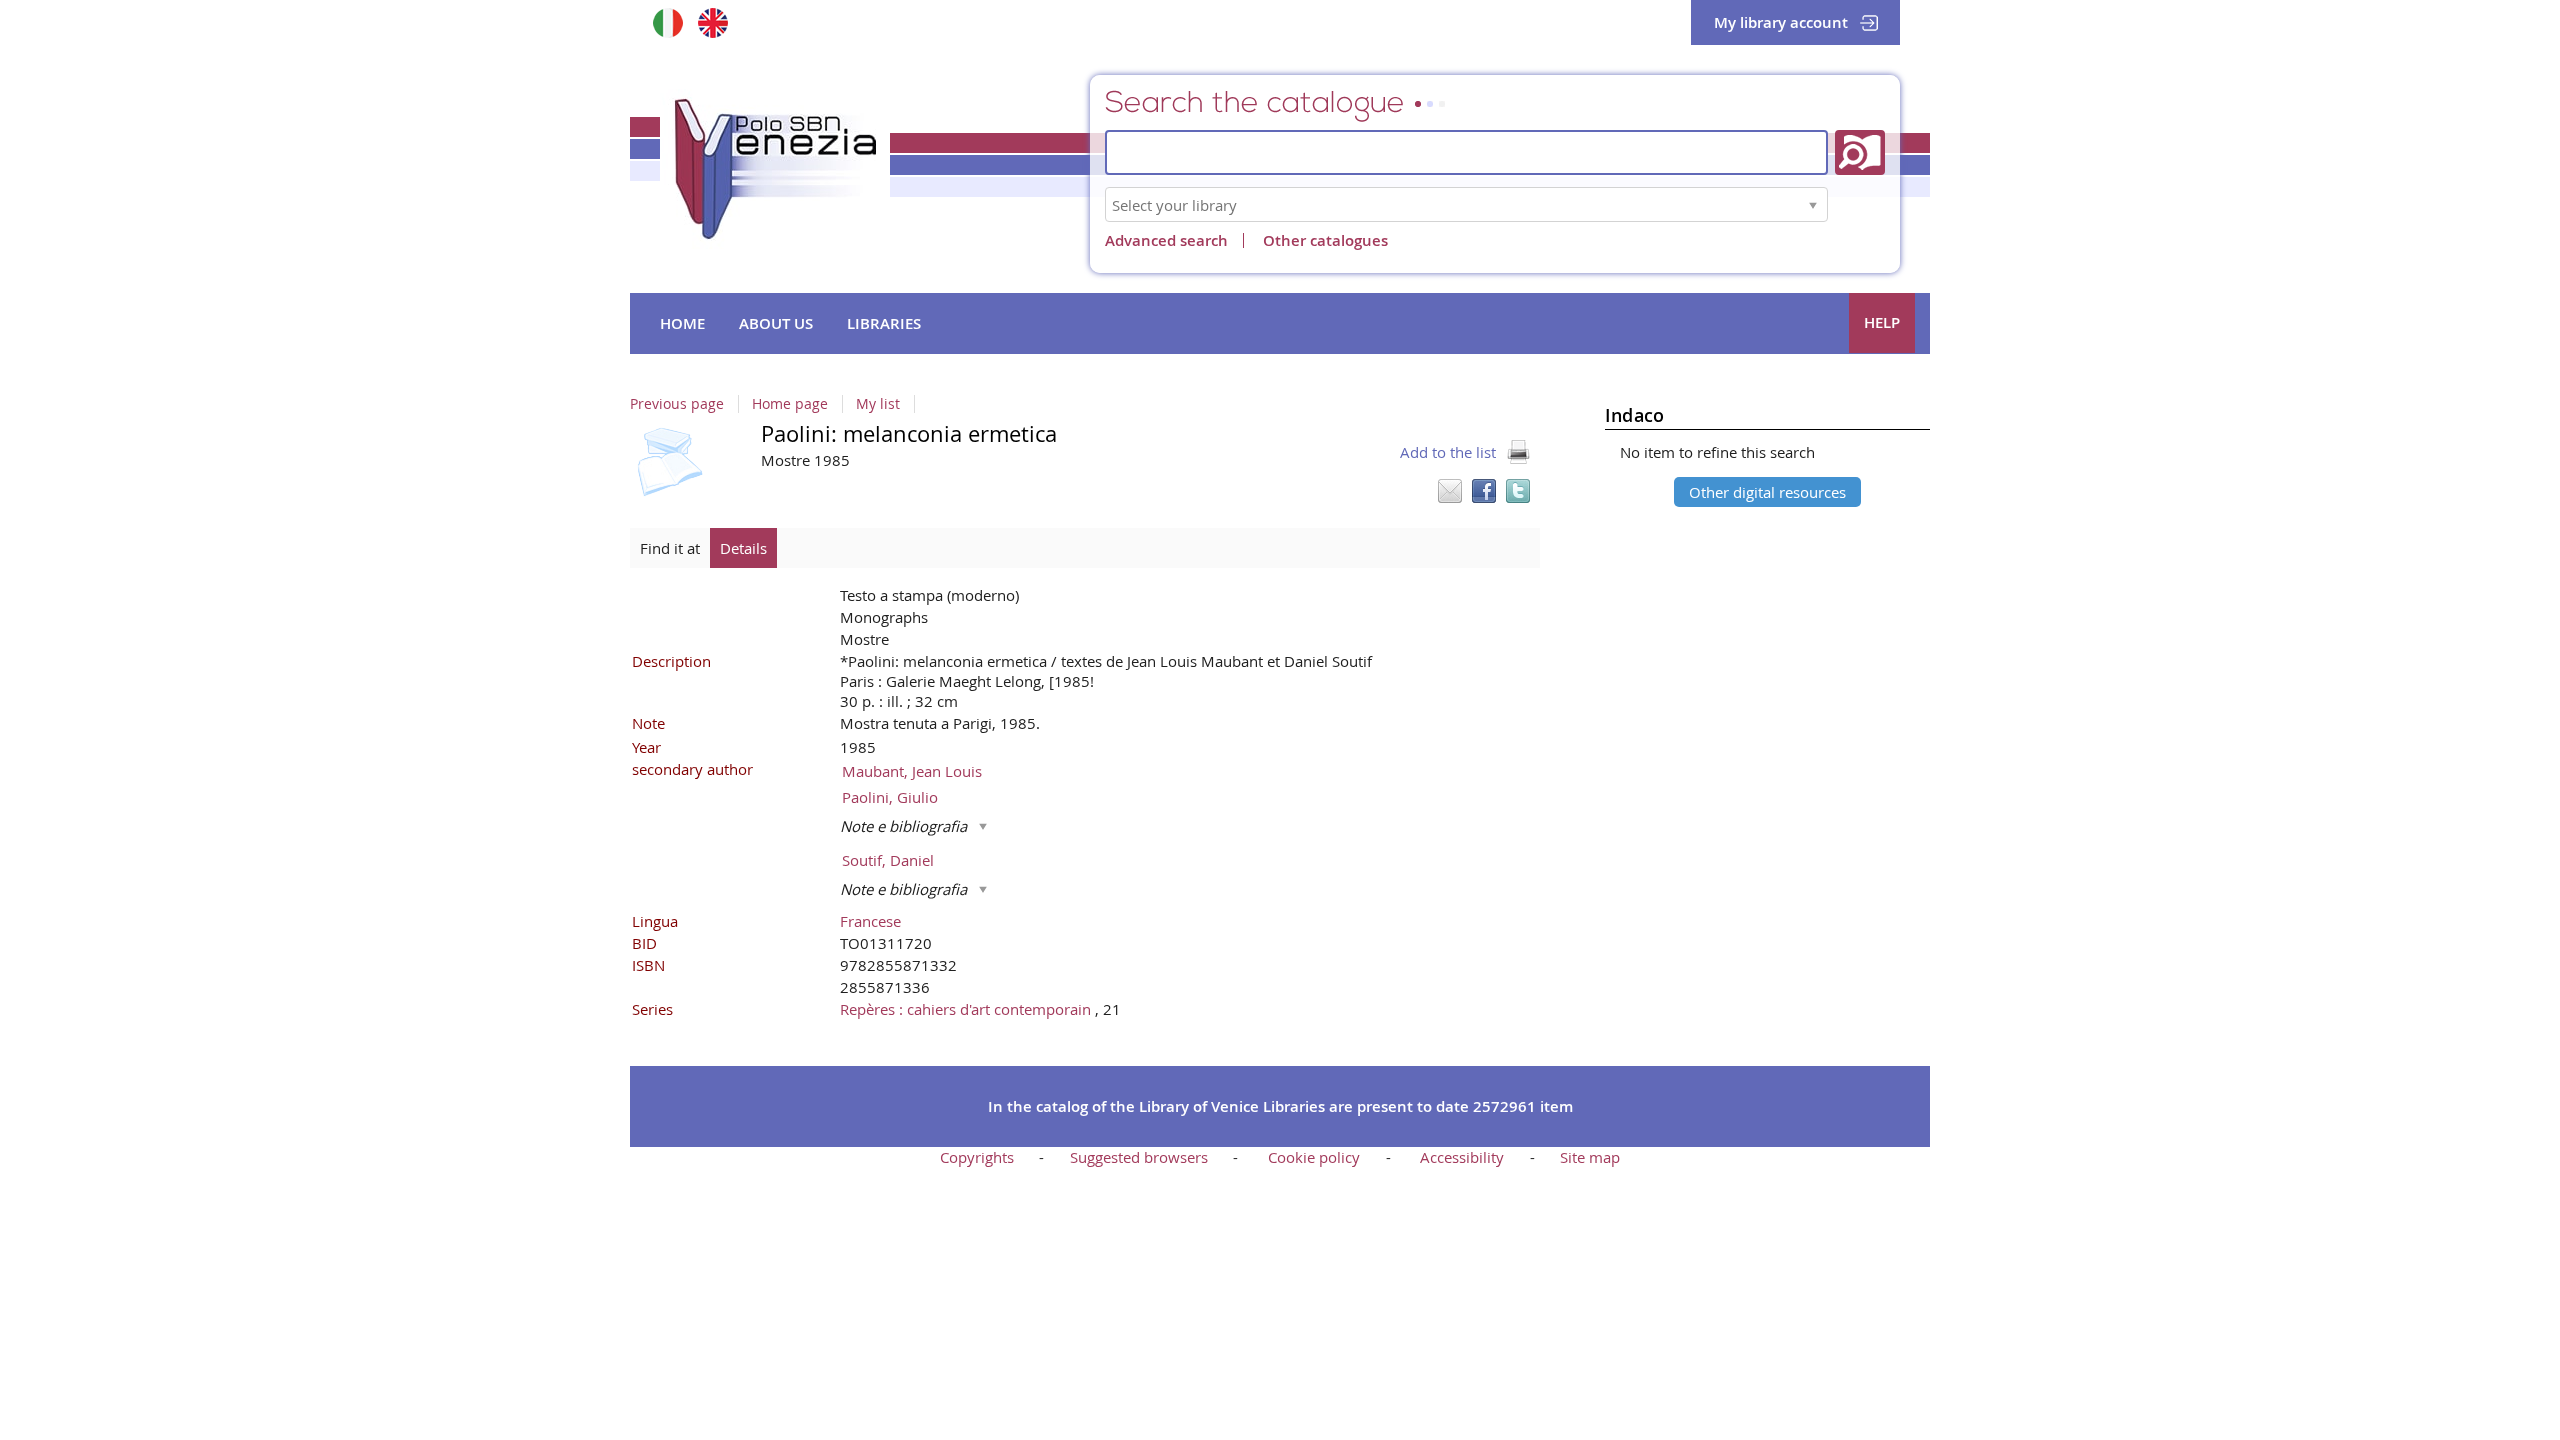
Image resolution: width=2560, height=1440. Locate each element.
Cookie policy (1314, 1157)
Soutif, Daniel (888, 860)
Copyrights (977, 1157)
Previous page (677, 404)
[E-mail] (1450, 491)
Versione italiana (667, 22)
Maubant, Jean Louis (912, 771)
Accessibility (1462, 1157)
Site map (1590, 1157)
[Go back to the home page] (775, 169)
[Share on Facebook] (1484, 491)
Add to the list (1448, 452)
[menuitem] (682, 324)
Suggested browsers (1139, 1157)
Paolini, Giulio (890, 797)
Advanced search (1166, 240)
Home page (790, 404)
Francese (870, 921)
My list (878, 404)
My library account (1781, 22)
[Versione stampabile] (1518, 452)
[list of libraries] (1813, 204)
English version (712, 22)
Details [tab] (743, 548)
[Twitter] (1518, 491)
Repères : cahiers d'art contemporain (967, 1009)
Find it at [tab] (670, 548)
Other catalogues (1325, 240)
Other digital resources (1767, 492)
